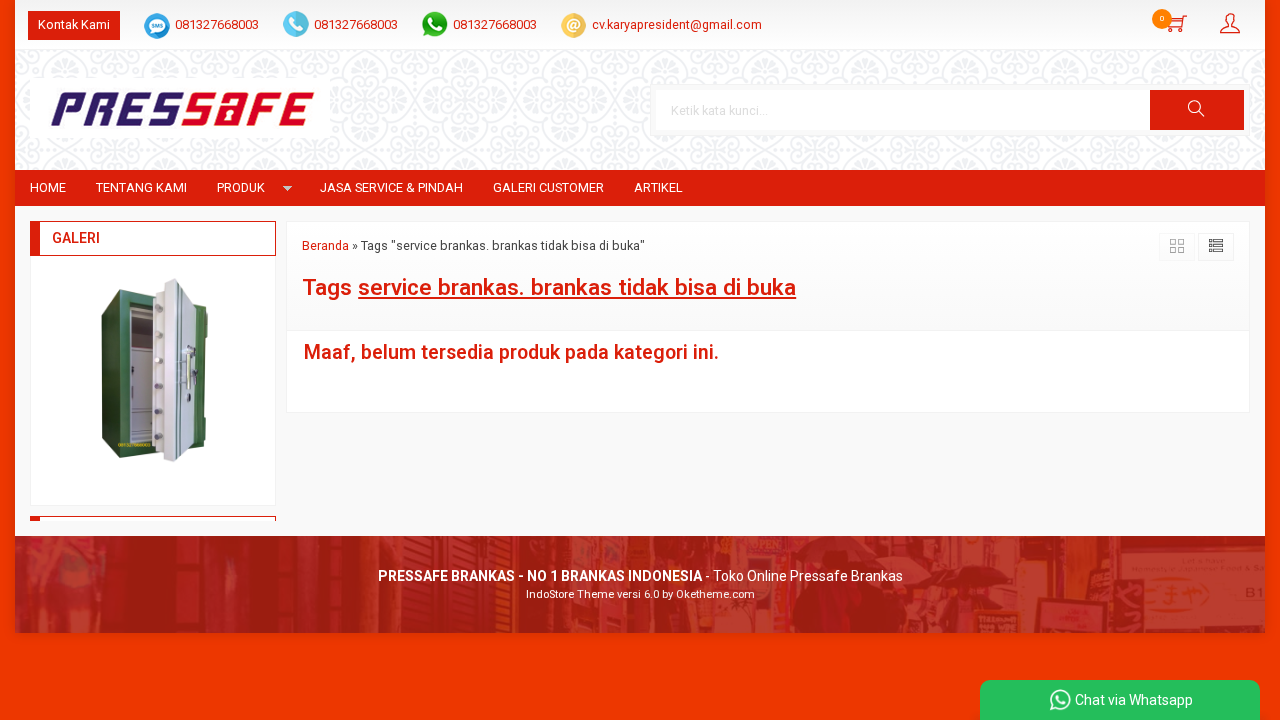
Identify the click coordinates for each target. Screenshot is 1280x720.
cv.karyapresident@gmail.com (677, 24)
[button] (1197, 110)
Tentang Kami (141, 187)
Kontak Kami (74, 24)
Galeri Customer (548, 187)
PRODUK (241, 187)
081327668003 (217, 24)
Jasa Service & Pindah (391, 187)
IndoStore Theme (570, 594)
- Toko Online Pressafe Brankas (640, 576)
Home (48, 187)
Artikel (658, 187)
